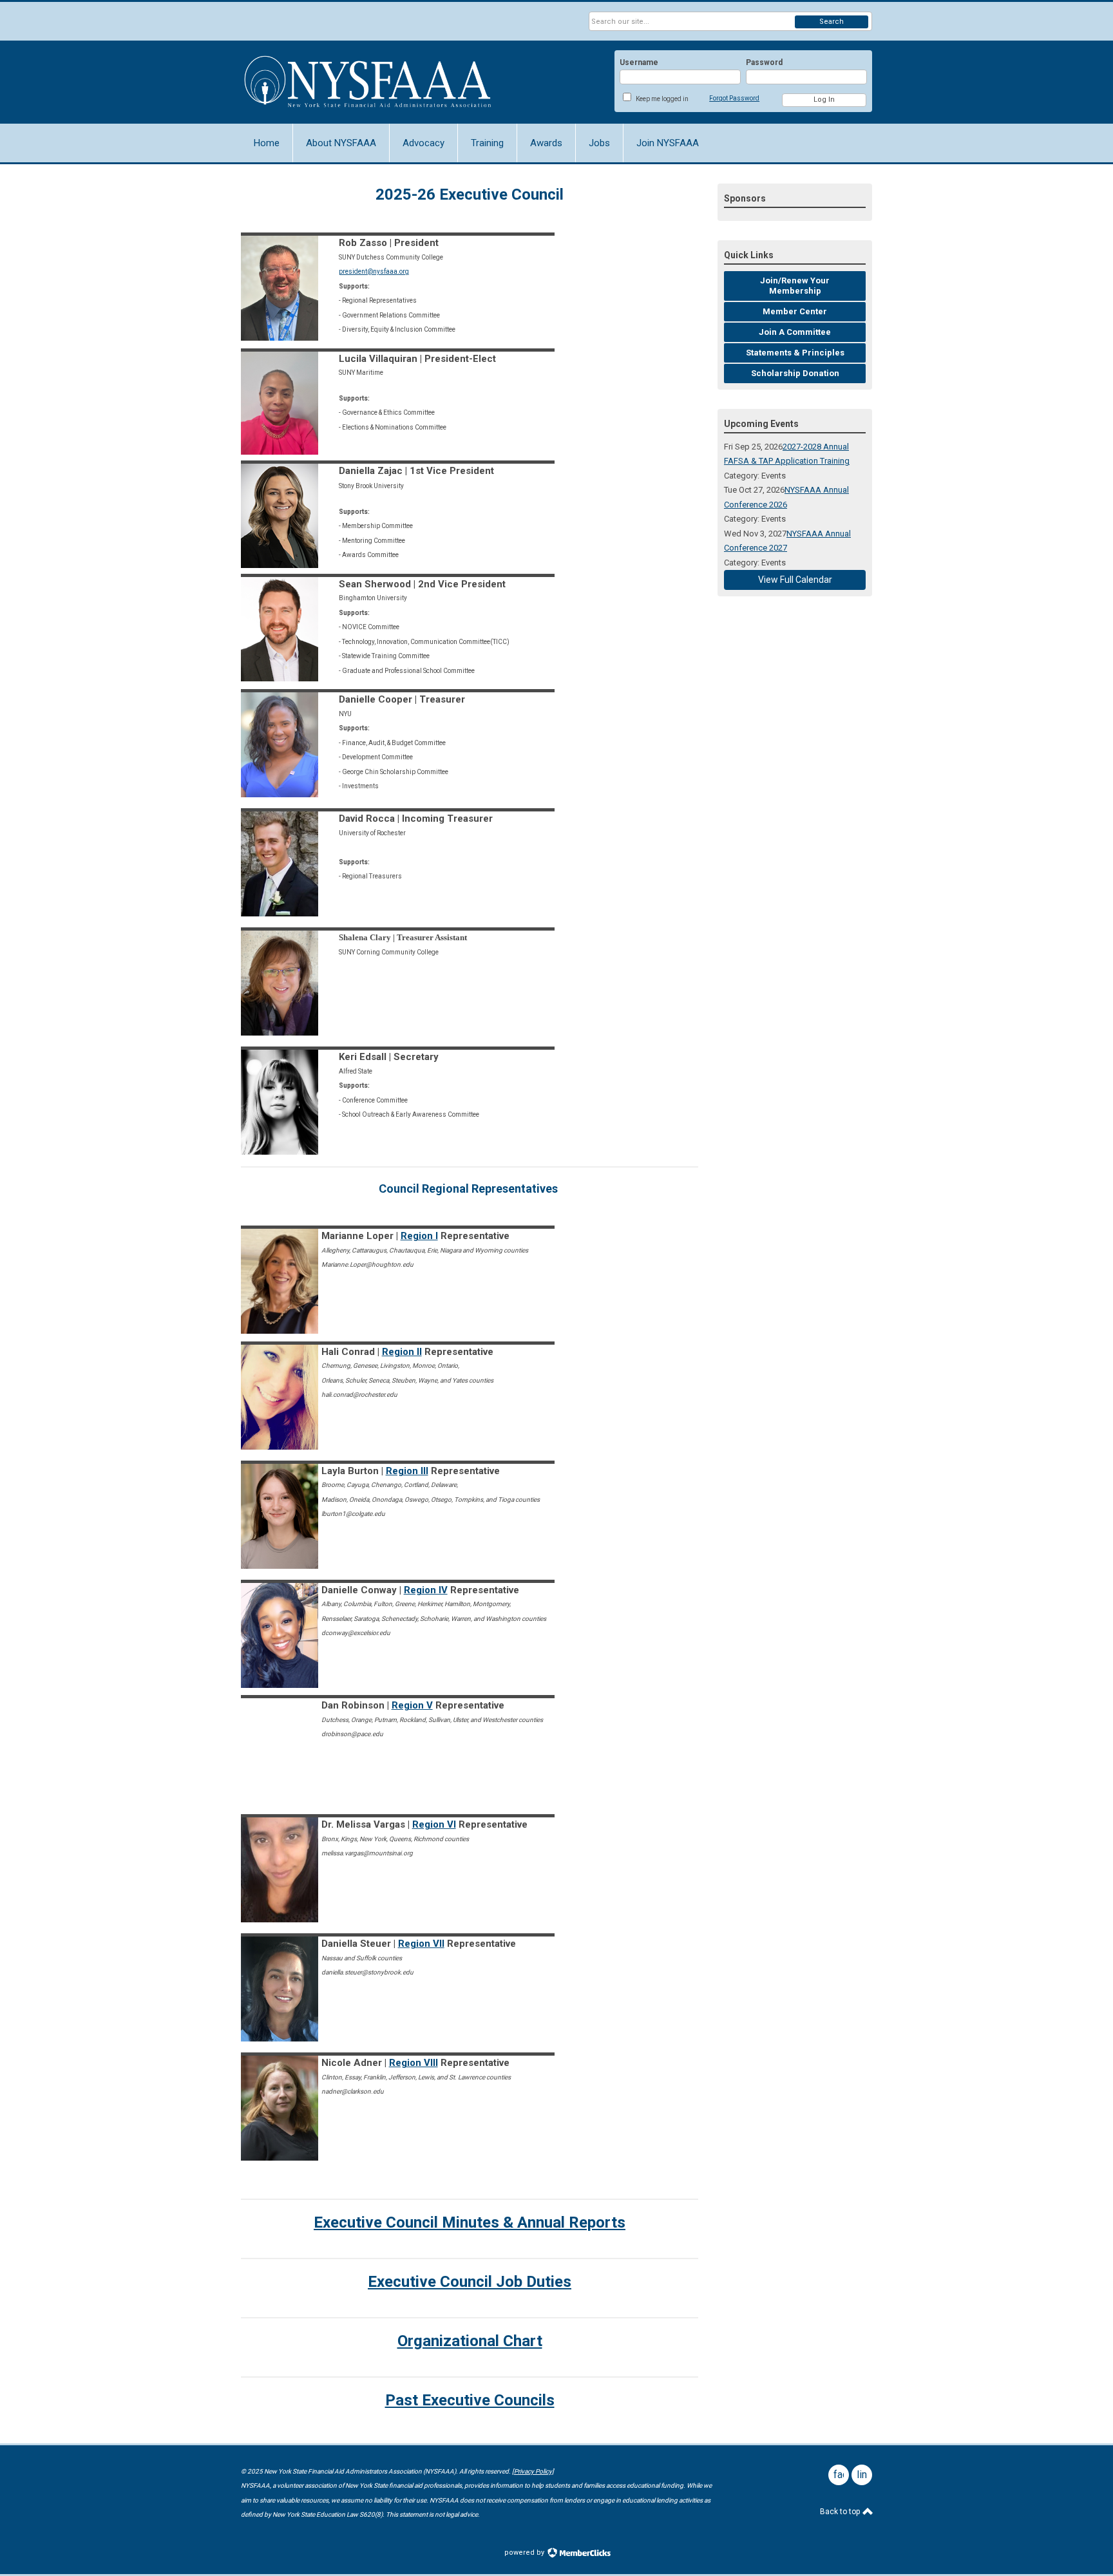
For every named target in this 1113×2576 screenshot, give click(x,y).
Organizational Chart (470, 2341)
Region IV (426, 1590)
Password (764, 62)
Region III (407, 1471)
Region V (412, 1705)
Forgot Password (734, 98)
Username (639, 62)
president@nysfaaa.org (374, 271)
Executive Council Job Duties (470, 2282)
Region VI (434, 1824)
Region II (402, 1352)
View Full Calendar (795, 580)
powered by (525, 2552)
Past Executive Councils (470, 2400)
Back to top (841, 2512)
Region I (419, 1236)
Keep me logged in (662, 99)
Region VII (421, 1944)
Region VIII (414, 2063)
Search (832, 22)
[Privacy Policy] (533, 2471)
